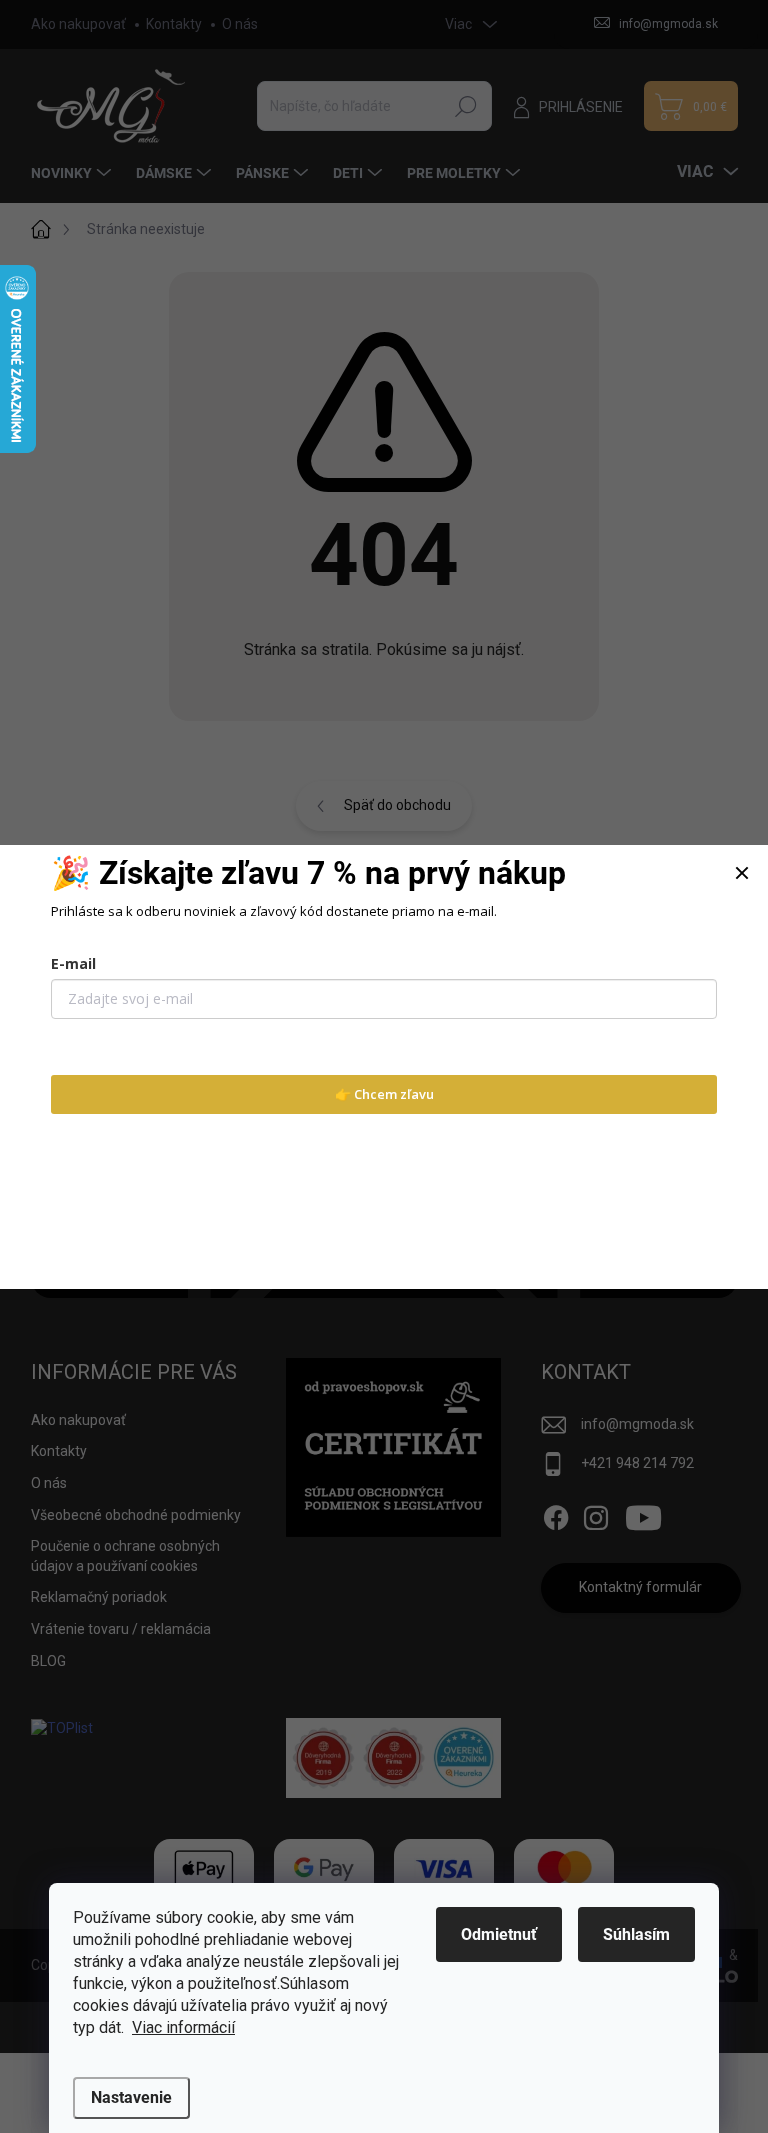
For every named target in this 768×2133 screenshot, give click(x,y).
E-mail (73, 963)
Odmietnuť (499, 1934)
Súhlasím (636, 1934)
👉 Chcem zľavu (384, 1094)
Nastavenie (131, 2097)
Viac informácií (183, 2027)
